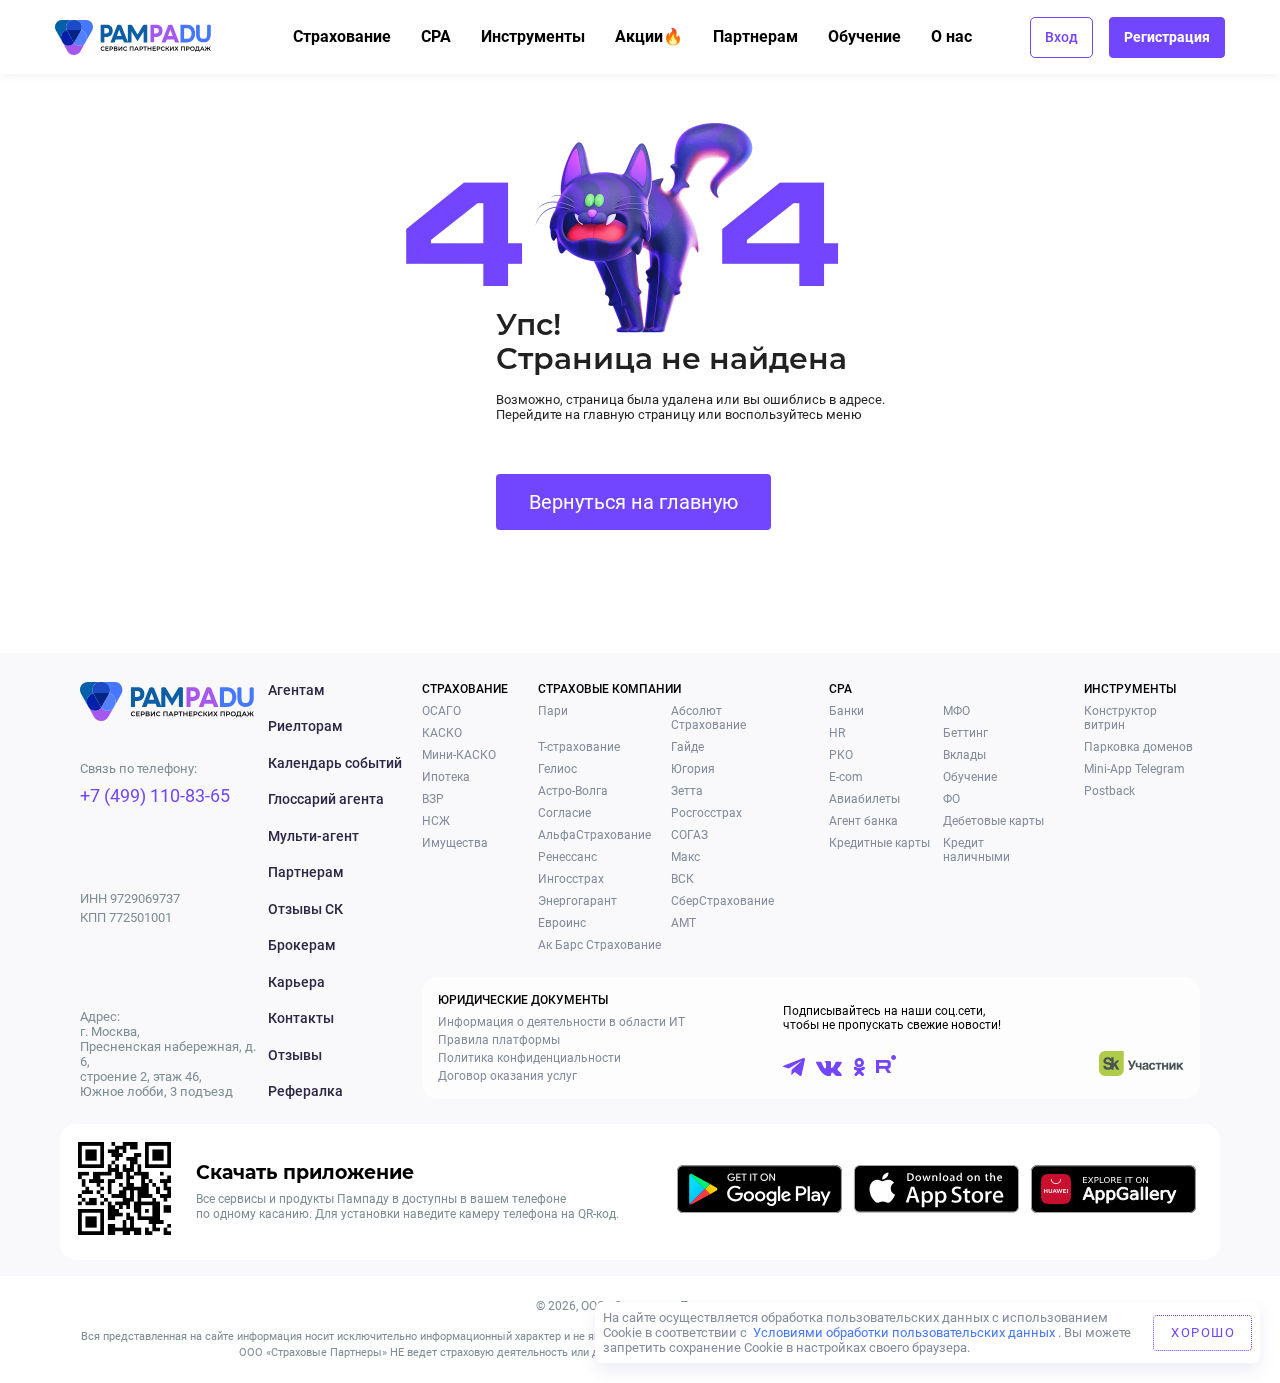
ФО (951, 799)
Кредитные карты (879, 843)
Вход (1061, 37)
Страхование (342, 36)
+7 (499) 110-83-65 (155, 795)
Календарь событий (335, 763)
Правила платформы (499, 1040)
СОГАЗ (689, 835)
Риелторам (305, 726)
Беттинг (965, 733)
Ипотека (446, 777)
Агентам (296, 690)
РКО (841, 755)
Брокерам (302, 945)
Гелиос (557, 769)
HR (837, 733)
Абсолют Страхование (708, 718)
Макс (685, 857)
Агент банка (863, 821)
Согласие (564, 813)
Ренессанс (567, 857)
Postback (1109, 791)
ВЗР (433, 799)
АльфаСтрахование (594, 835)
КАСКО (442, 733)
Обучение (864, 36)
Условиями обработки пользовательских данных (904, 1332)
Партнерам (755, 36)
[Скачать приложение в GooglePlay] (759, 1192)
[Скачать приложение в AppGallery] (1113, 1192)
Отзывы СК (305, 909)
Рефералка (305, 1091)
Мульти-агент (313, 836)
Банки (846, 711)
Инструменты (533, 36)
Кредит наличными (976, 850)
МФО (956, 711)
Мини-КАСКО (459, 755)
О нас (951, 36)
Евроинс (562, 923)
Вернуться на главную (633, 502)
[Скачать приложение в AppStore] (936, 1192)
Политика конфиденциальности (529, 1058)
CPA (436, 36)
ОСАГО (441, 711)
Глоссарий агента (326, 799)
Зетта (687, 791)
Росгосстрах (706, 813)
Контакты (301, 1018)
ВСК (682, 879)
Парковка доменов (1138, 747)
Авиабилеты (864, 799)
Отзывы (295, 1055)
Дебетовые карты (993, 821)
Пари (553, 711)
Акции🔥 (649, 36)
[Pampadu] (133, 37)
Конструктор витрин (1120, 718)
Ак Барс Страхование (599, 945)
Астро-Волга (573, 791)
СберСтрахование (722, 901)
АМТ (683, 923)
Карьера (296, 982)
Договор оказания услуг (507, 1076)
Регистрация (1167, 37)
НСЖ (436, 821)
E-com (846, 777)
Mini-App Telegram (1134, 769)
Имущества (455, 843)
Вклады (964, 755)
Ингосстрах (571, 879)
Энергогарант (577, 901)
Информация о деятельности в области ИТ (561, 1022)
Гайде (687, 747)
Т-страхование (579, 747)
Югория (693, 769)
